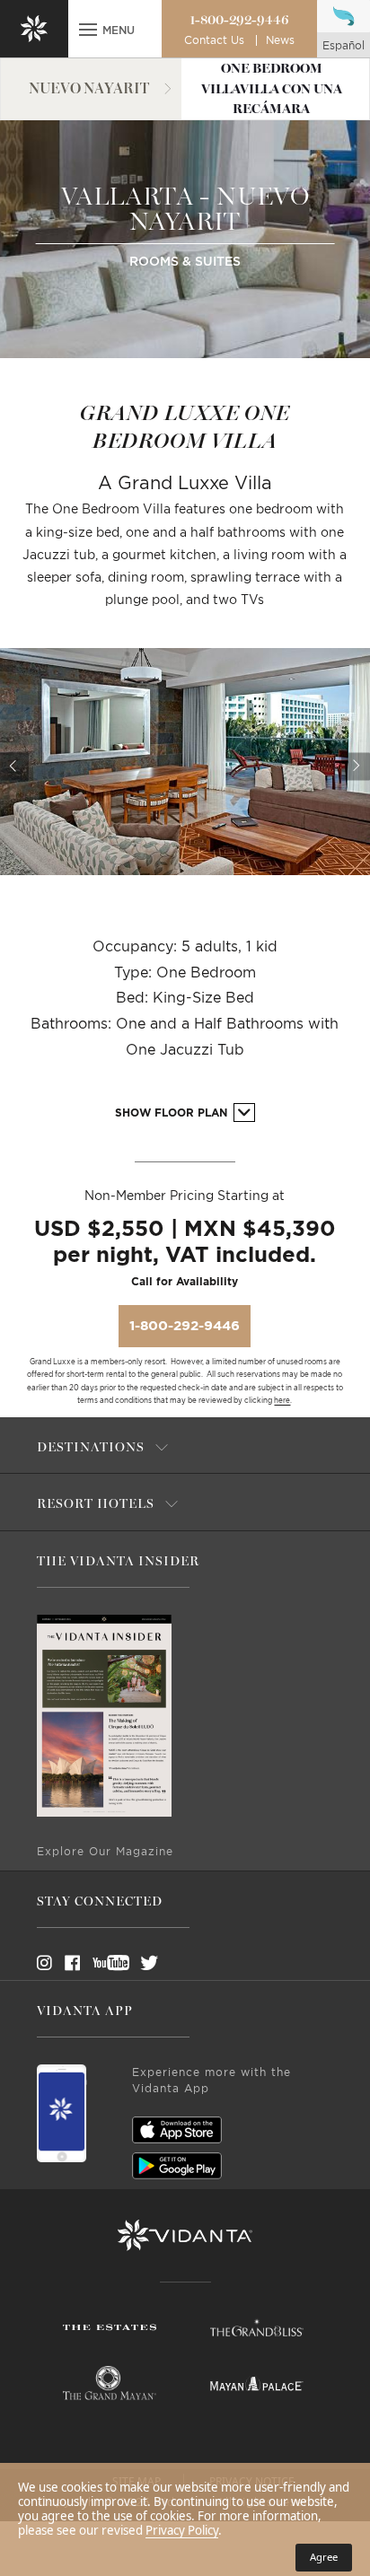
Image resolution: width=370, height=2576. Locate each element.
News (280, 40)
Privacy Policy (182, 2530)
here (282, 1401)
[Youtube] (105, 1963)
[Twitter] (133, 1963)
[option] (185, 761)
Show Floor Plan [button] (173, 1113)
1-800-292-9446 (239, 20)
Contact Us (214, 40)
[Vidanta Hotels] (185, 2236)
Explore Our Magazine (105, 1852)
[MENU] (88, 31)
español (344, 46)
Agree (324, 2557)
